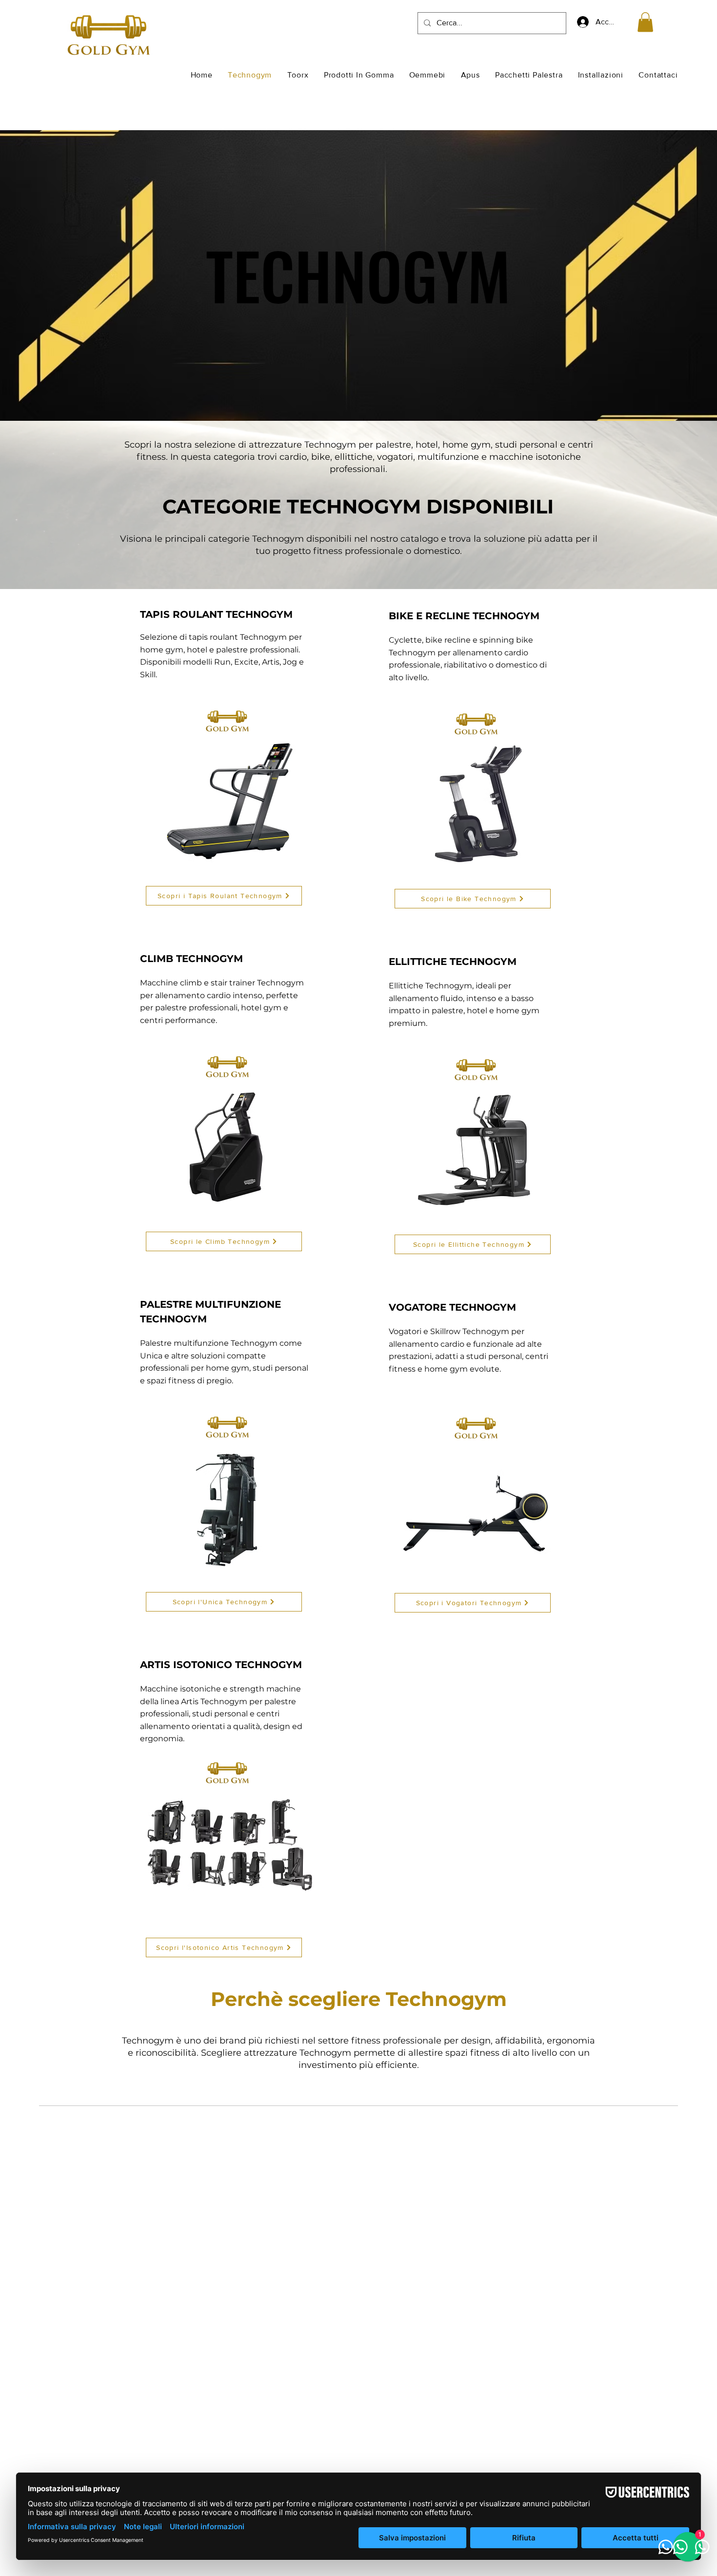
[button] (645, 22)
